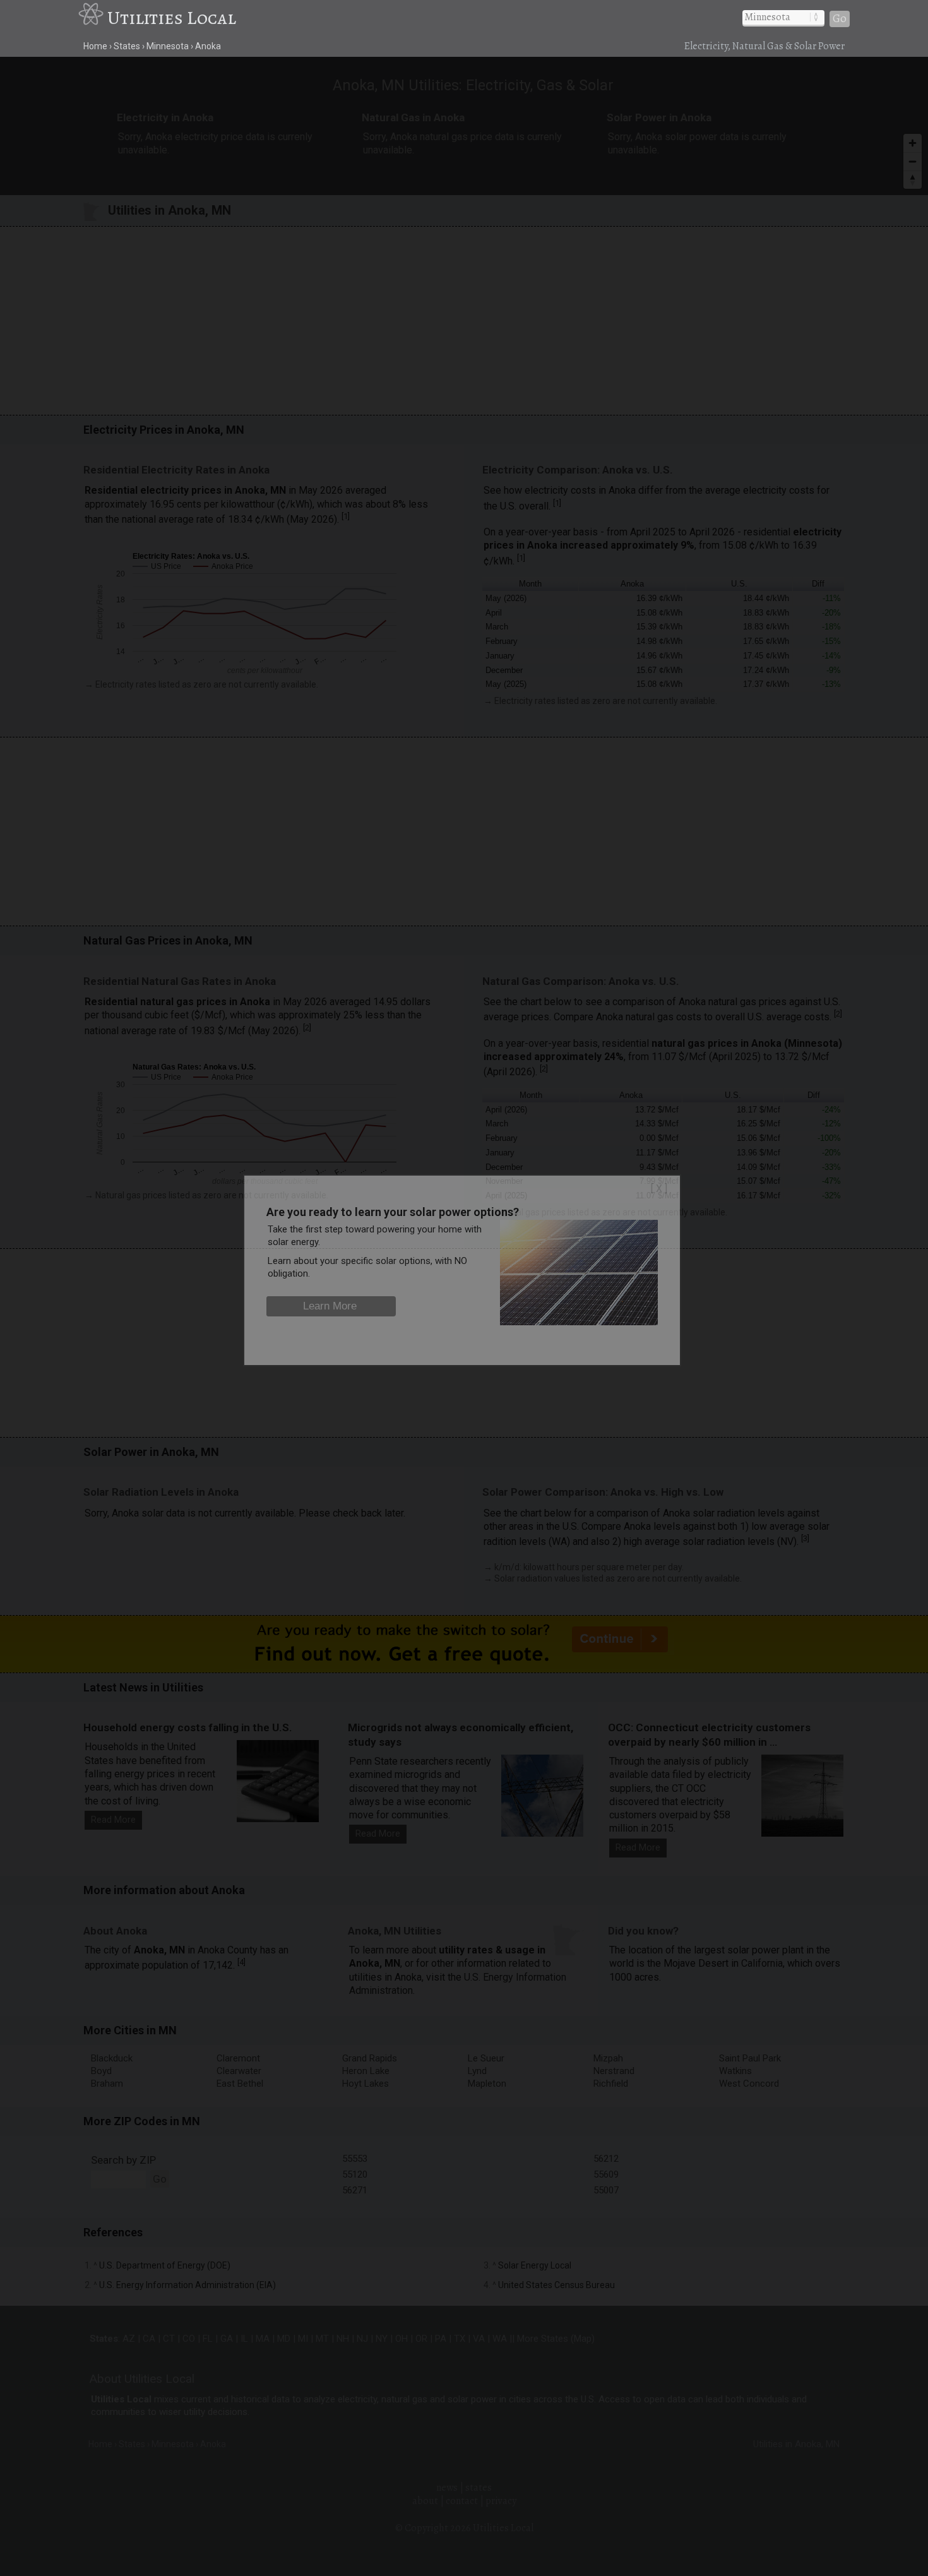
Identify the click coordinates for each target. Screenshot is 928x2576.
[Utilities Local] (93, 18)
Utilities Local (172, 18)
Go (840, 19)
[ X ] (659, 1189)
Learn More (330, 1306)
